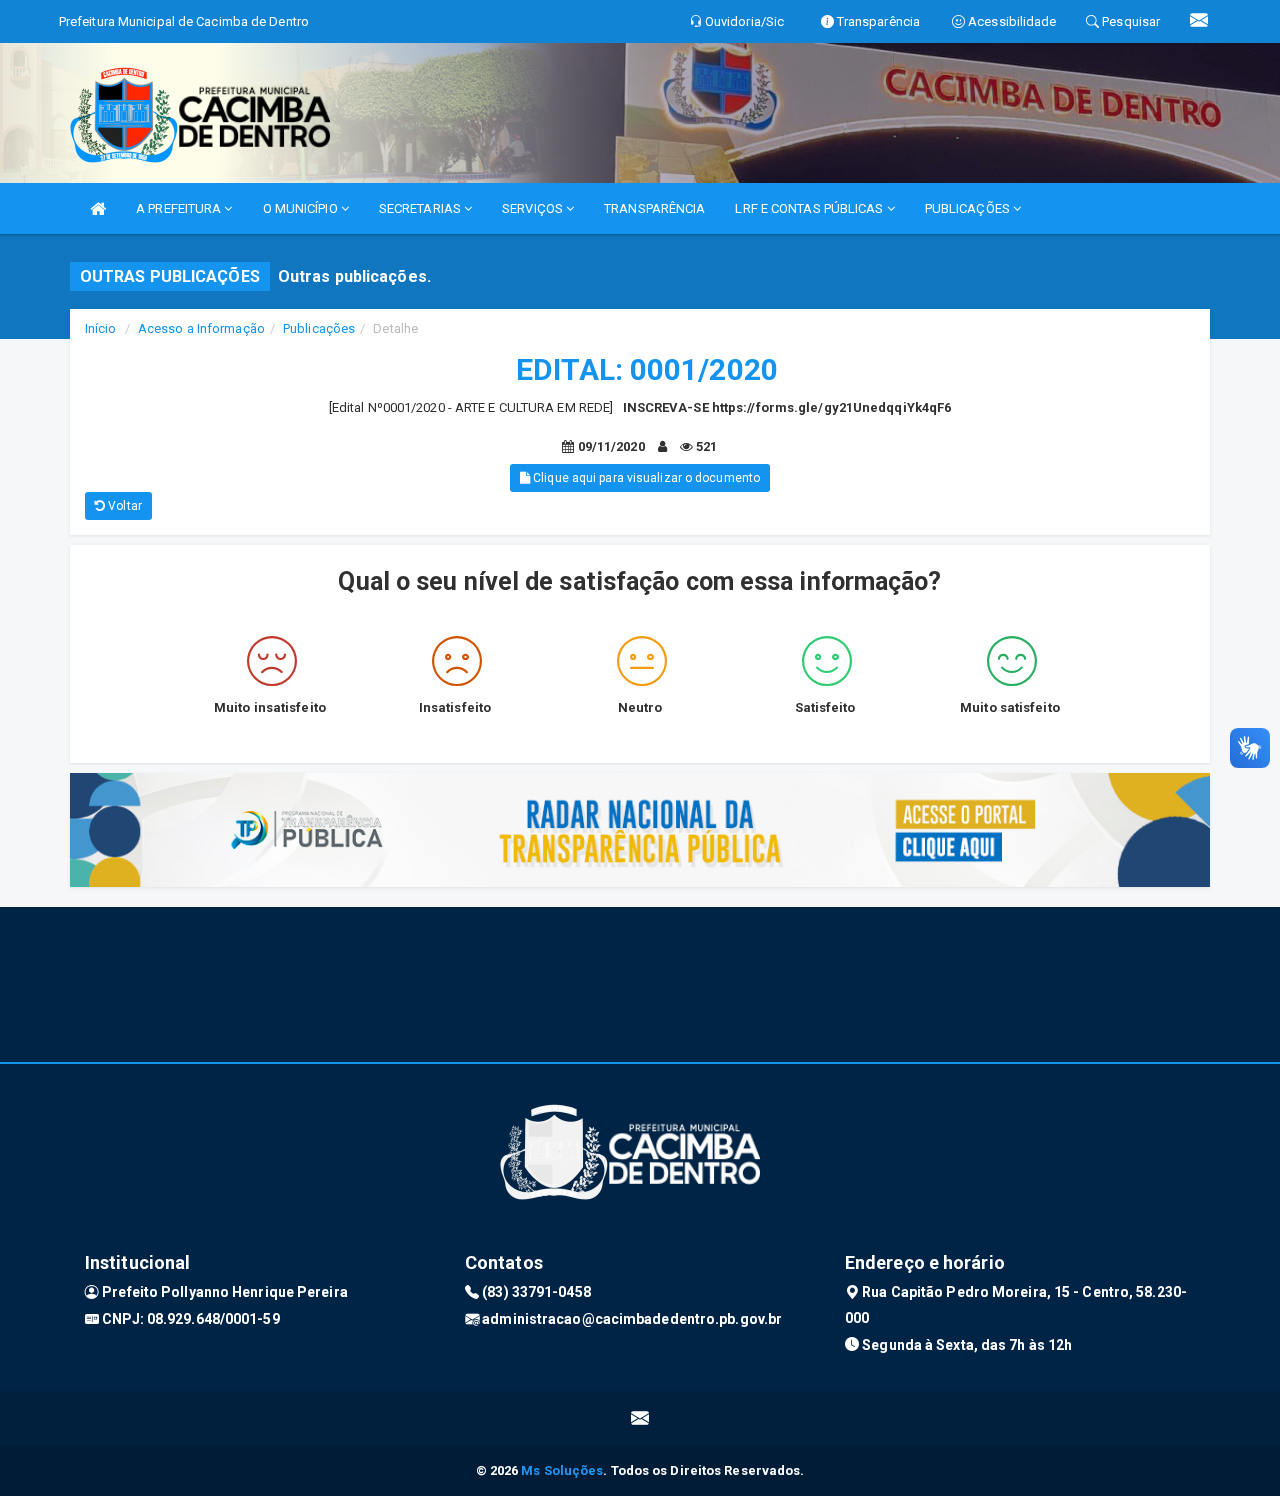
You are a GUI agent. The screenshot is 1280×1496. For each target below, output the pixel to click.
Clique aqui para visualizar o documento (645, 478)
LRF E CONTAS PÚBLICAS (810, 208)
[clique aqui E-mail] (640, 1418)
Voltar (123, 506)
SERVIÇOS (534, 208)
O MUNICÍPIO (302, 208)
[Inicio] (98, 208)
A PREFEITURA (180, 208)
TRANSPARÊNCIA (654, 208)
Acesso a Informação (201, 328)
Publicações (319, 328)
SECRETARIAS (421, 208)
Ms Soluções (562, 1470)
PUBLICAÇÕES (969, 208)
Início (101, 328)
